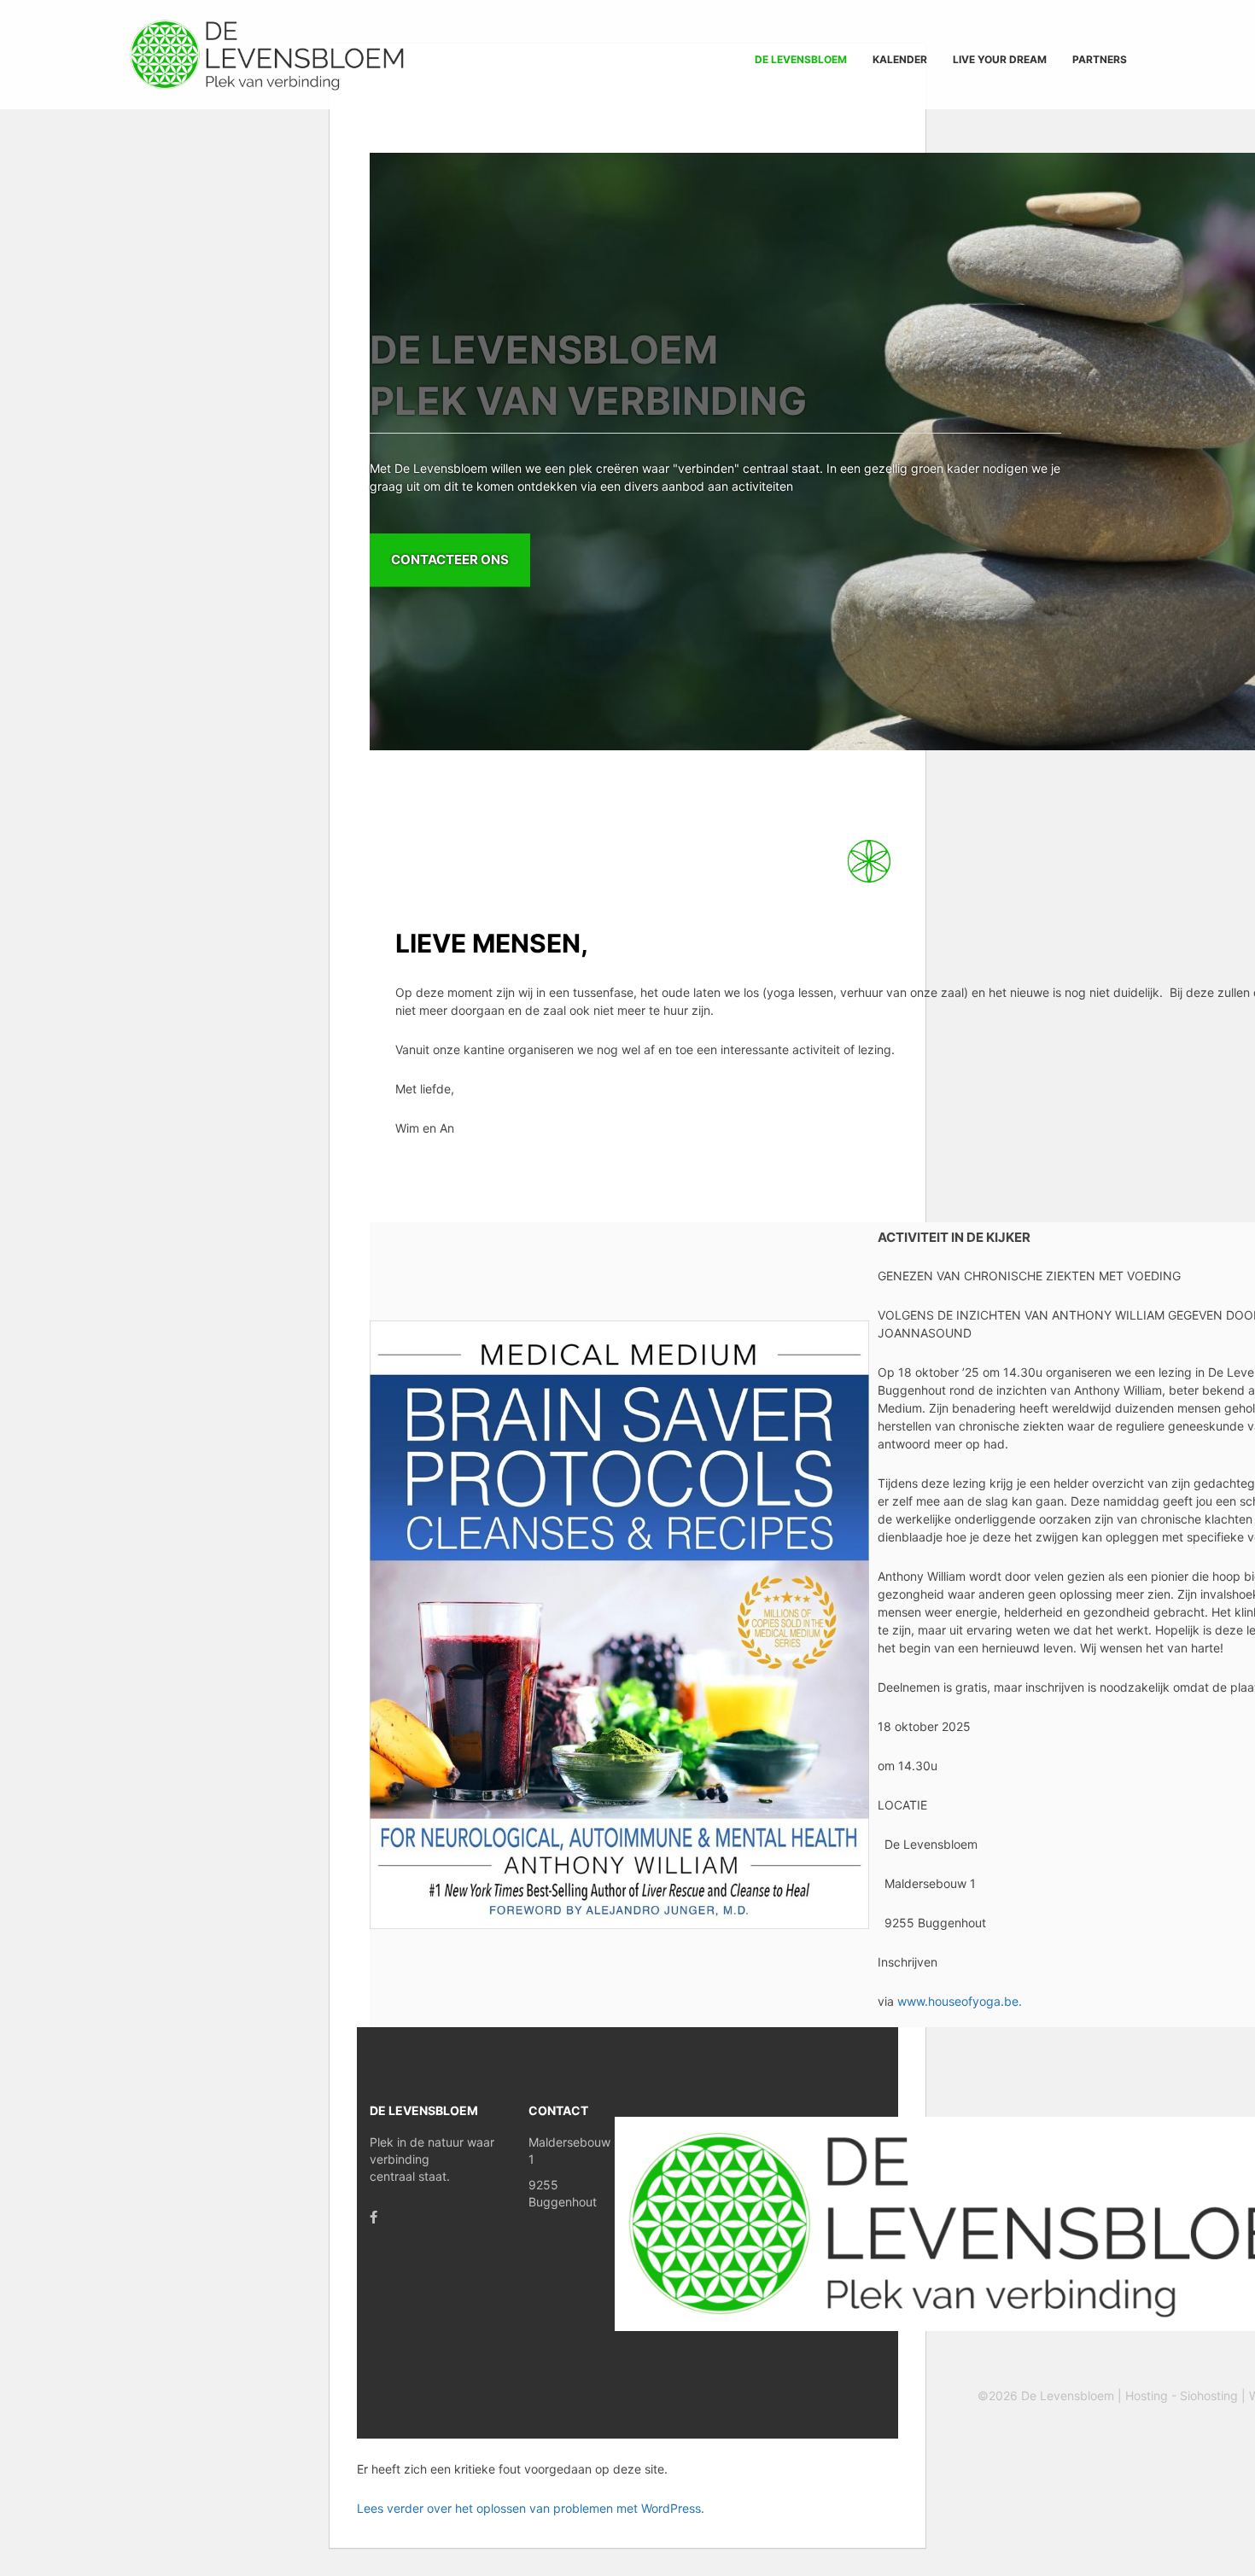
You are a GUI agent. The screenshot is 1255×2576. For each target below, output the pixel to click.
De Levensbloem (1069, 2395)
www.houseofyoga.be (960, 2001)
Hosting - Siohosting (1183, 2395)
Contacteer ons (450, 559)
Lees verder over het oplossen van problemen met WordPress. (531, 2508)
